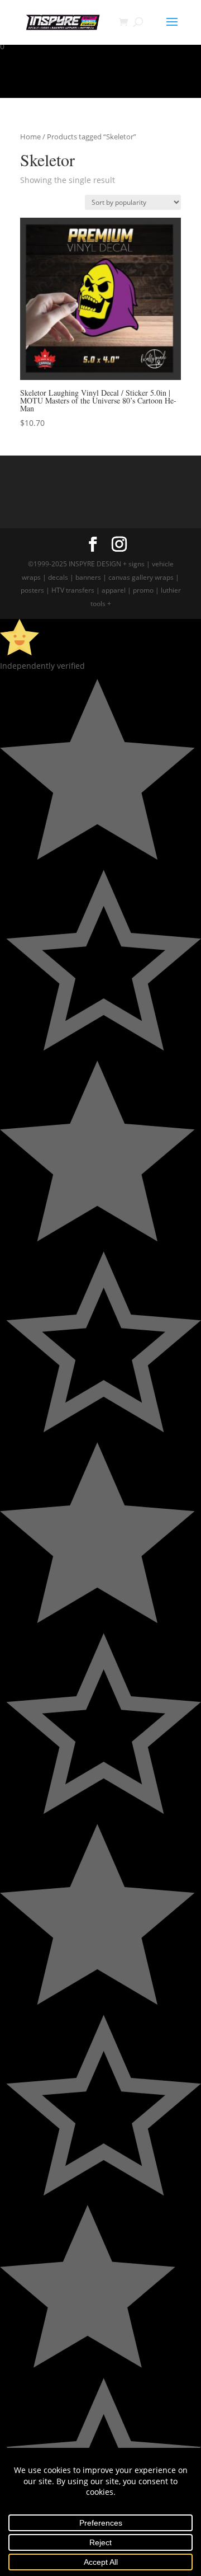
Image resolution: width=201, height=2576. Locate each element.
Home (30, 137)
